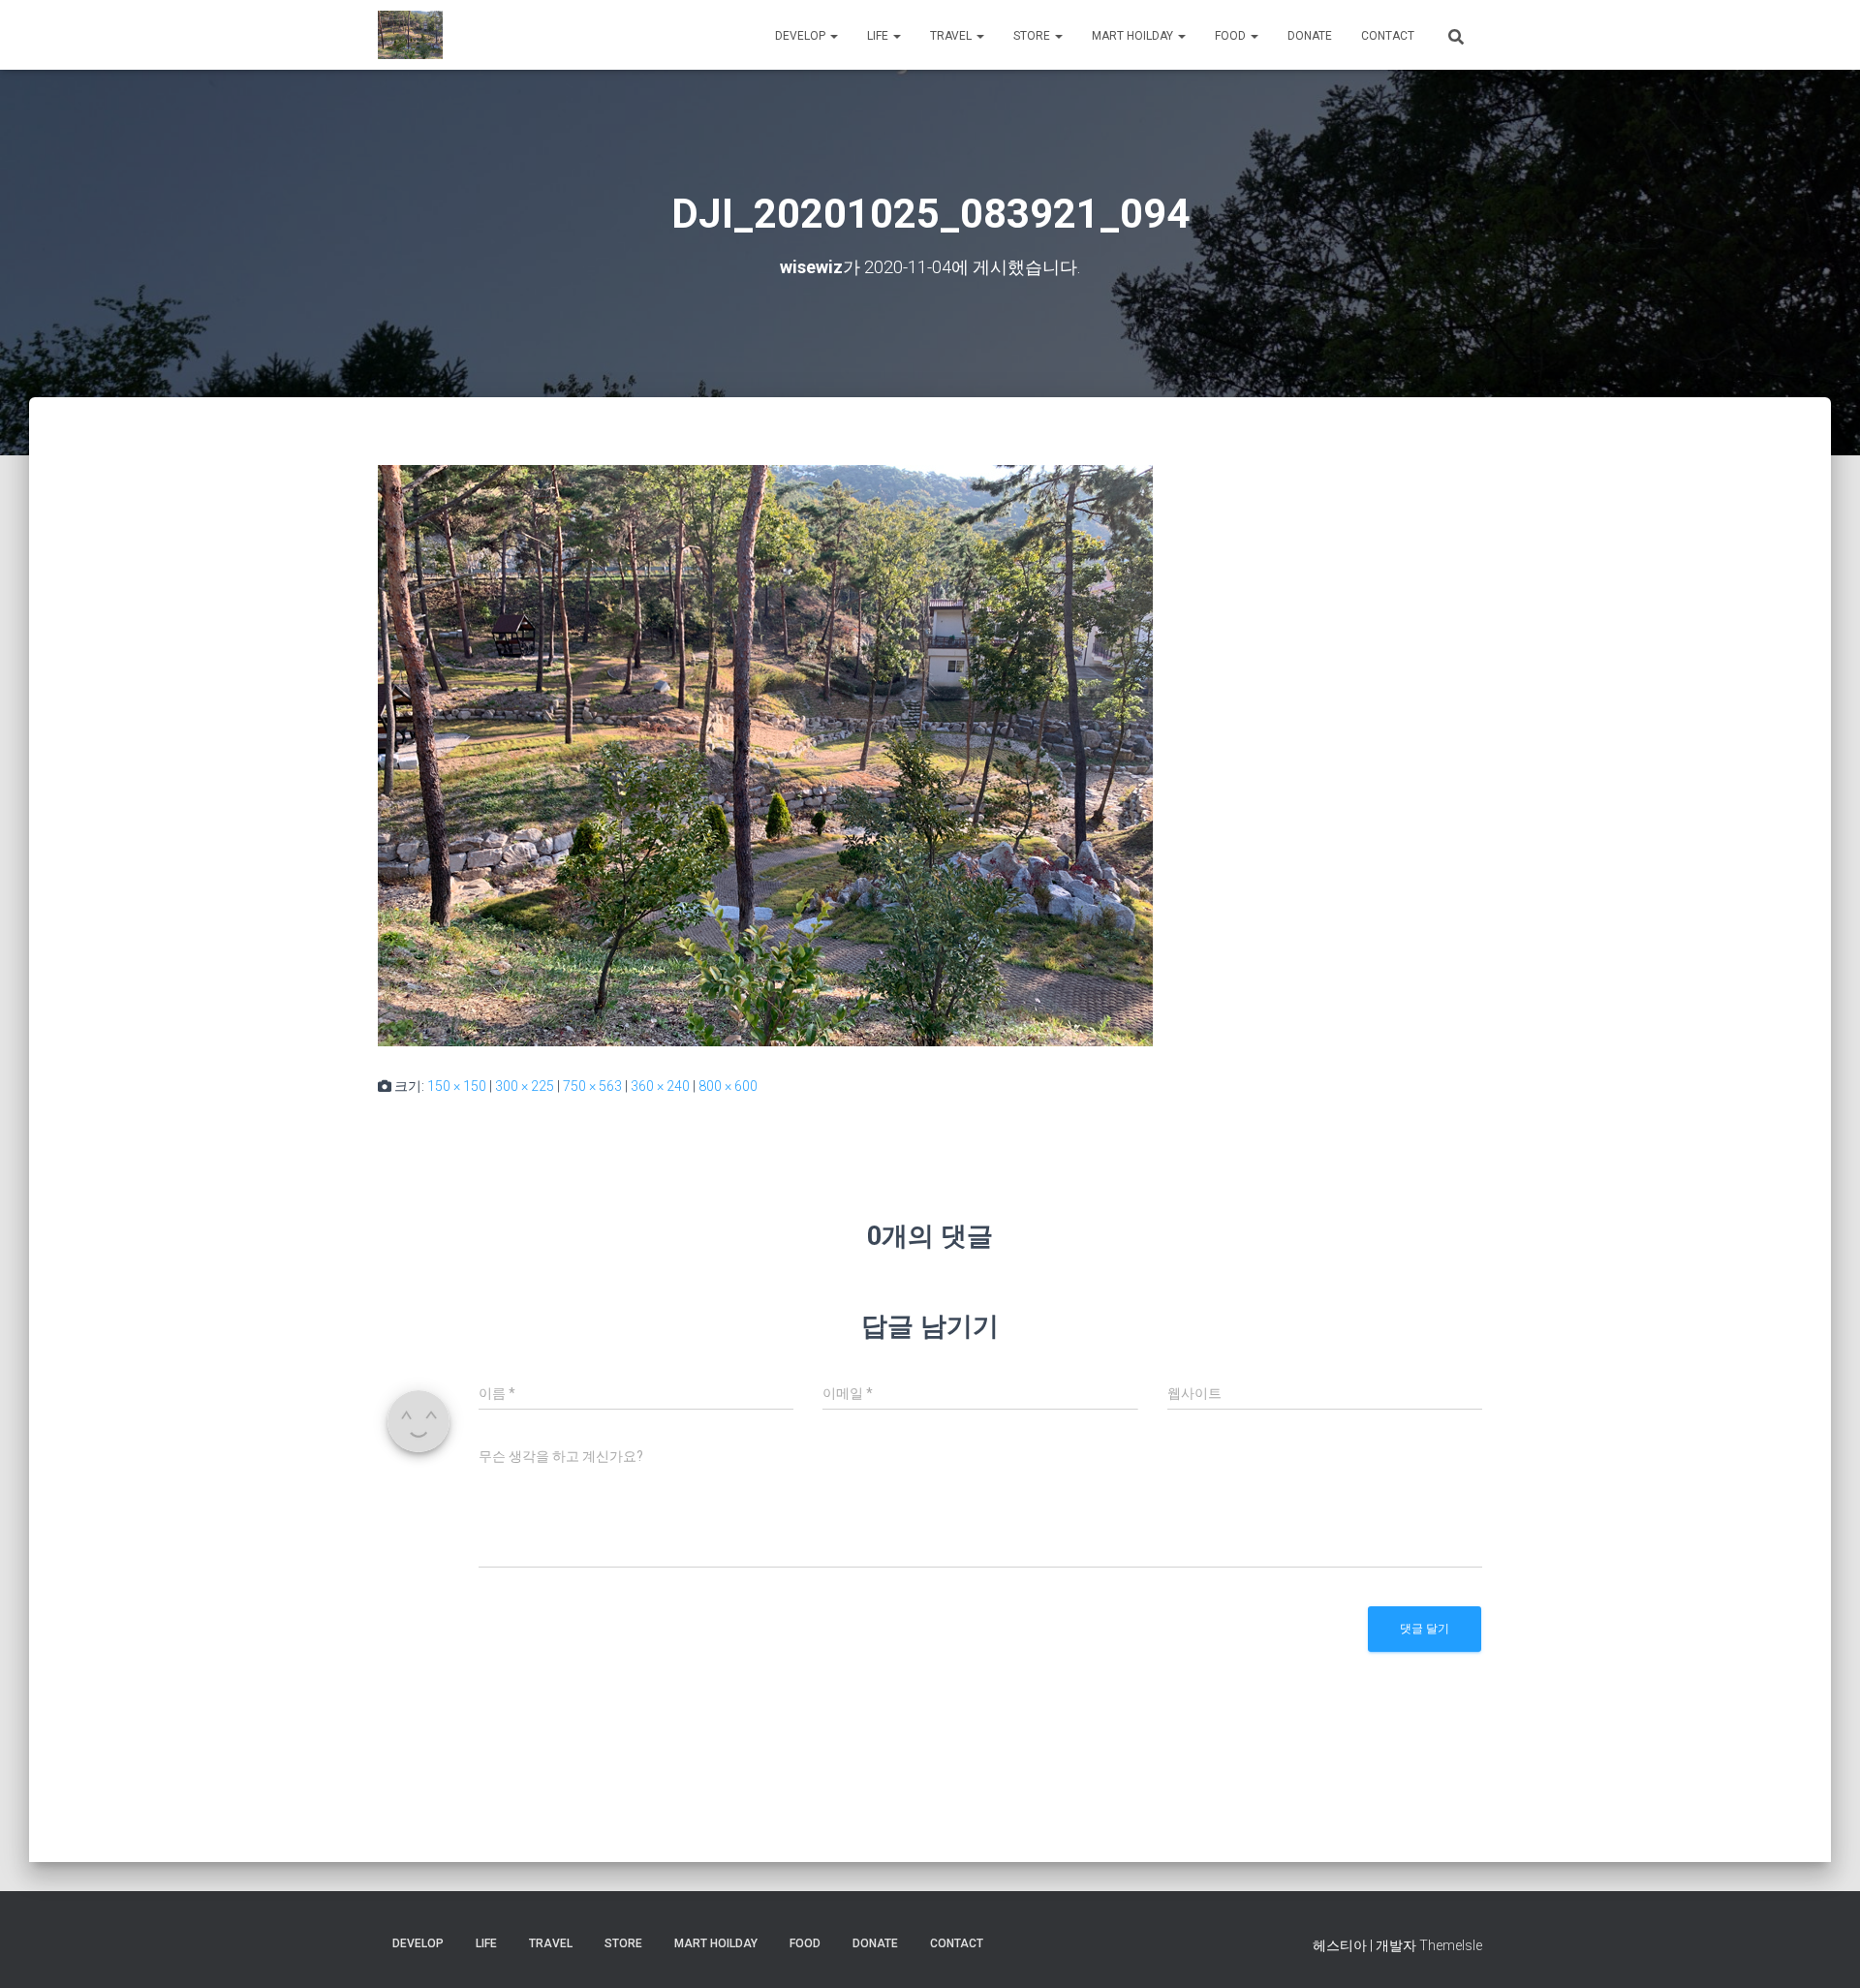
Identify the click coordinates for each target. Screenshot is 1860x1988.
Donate (1310, 36)
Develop (802, 36)
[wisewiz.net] (410, 35)
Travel (952, 36)
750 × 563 (592, 1086)
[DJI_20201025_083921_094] (765, 755)
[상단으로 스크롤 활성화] (1822, 1949)
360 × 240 (660, 1086)
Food (1232, 36)
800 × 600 (728, 1086)
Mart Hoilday (1134, 36)
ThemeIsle (1451, 1945)
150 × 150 (457, 1086)
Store (1033, 36)
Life (879, 36)
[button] (833, 36)
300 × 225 (525, 1086)
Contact (1388, 36)
